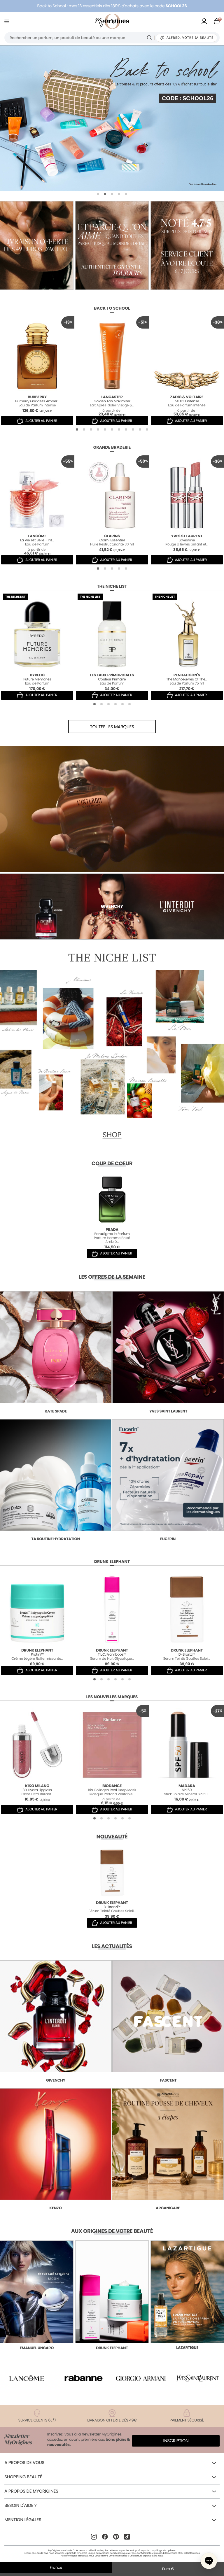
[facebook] (105, 2537)
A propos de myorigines (31, 2491)
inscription (176, 2441)
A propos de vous (24, 2463)
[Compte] (204, 21)
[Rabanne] (84, 2378)
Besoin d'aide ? (20, 2506)
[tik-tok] (127, 2537)
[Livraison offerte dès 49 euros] (112, 245)
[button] (98, 194)
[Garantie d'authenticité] (187, 245)
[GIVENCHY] (112, 118)
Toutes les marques (112, 727)
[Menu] (8, 21)
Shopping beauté (23, 2477)
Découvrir (37, 2242)
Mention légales (23, 2520)
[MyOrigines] (112, 21)
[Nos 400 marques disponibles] (37, 245)
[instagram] (94, 2537)
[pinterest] (116, 2537)
